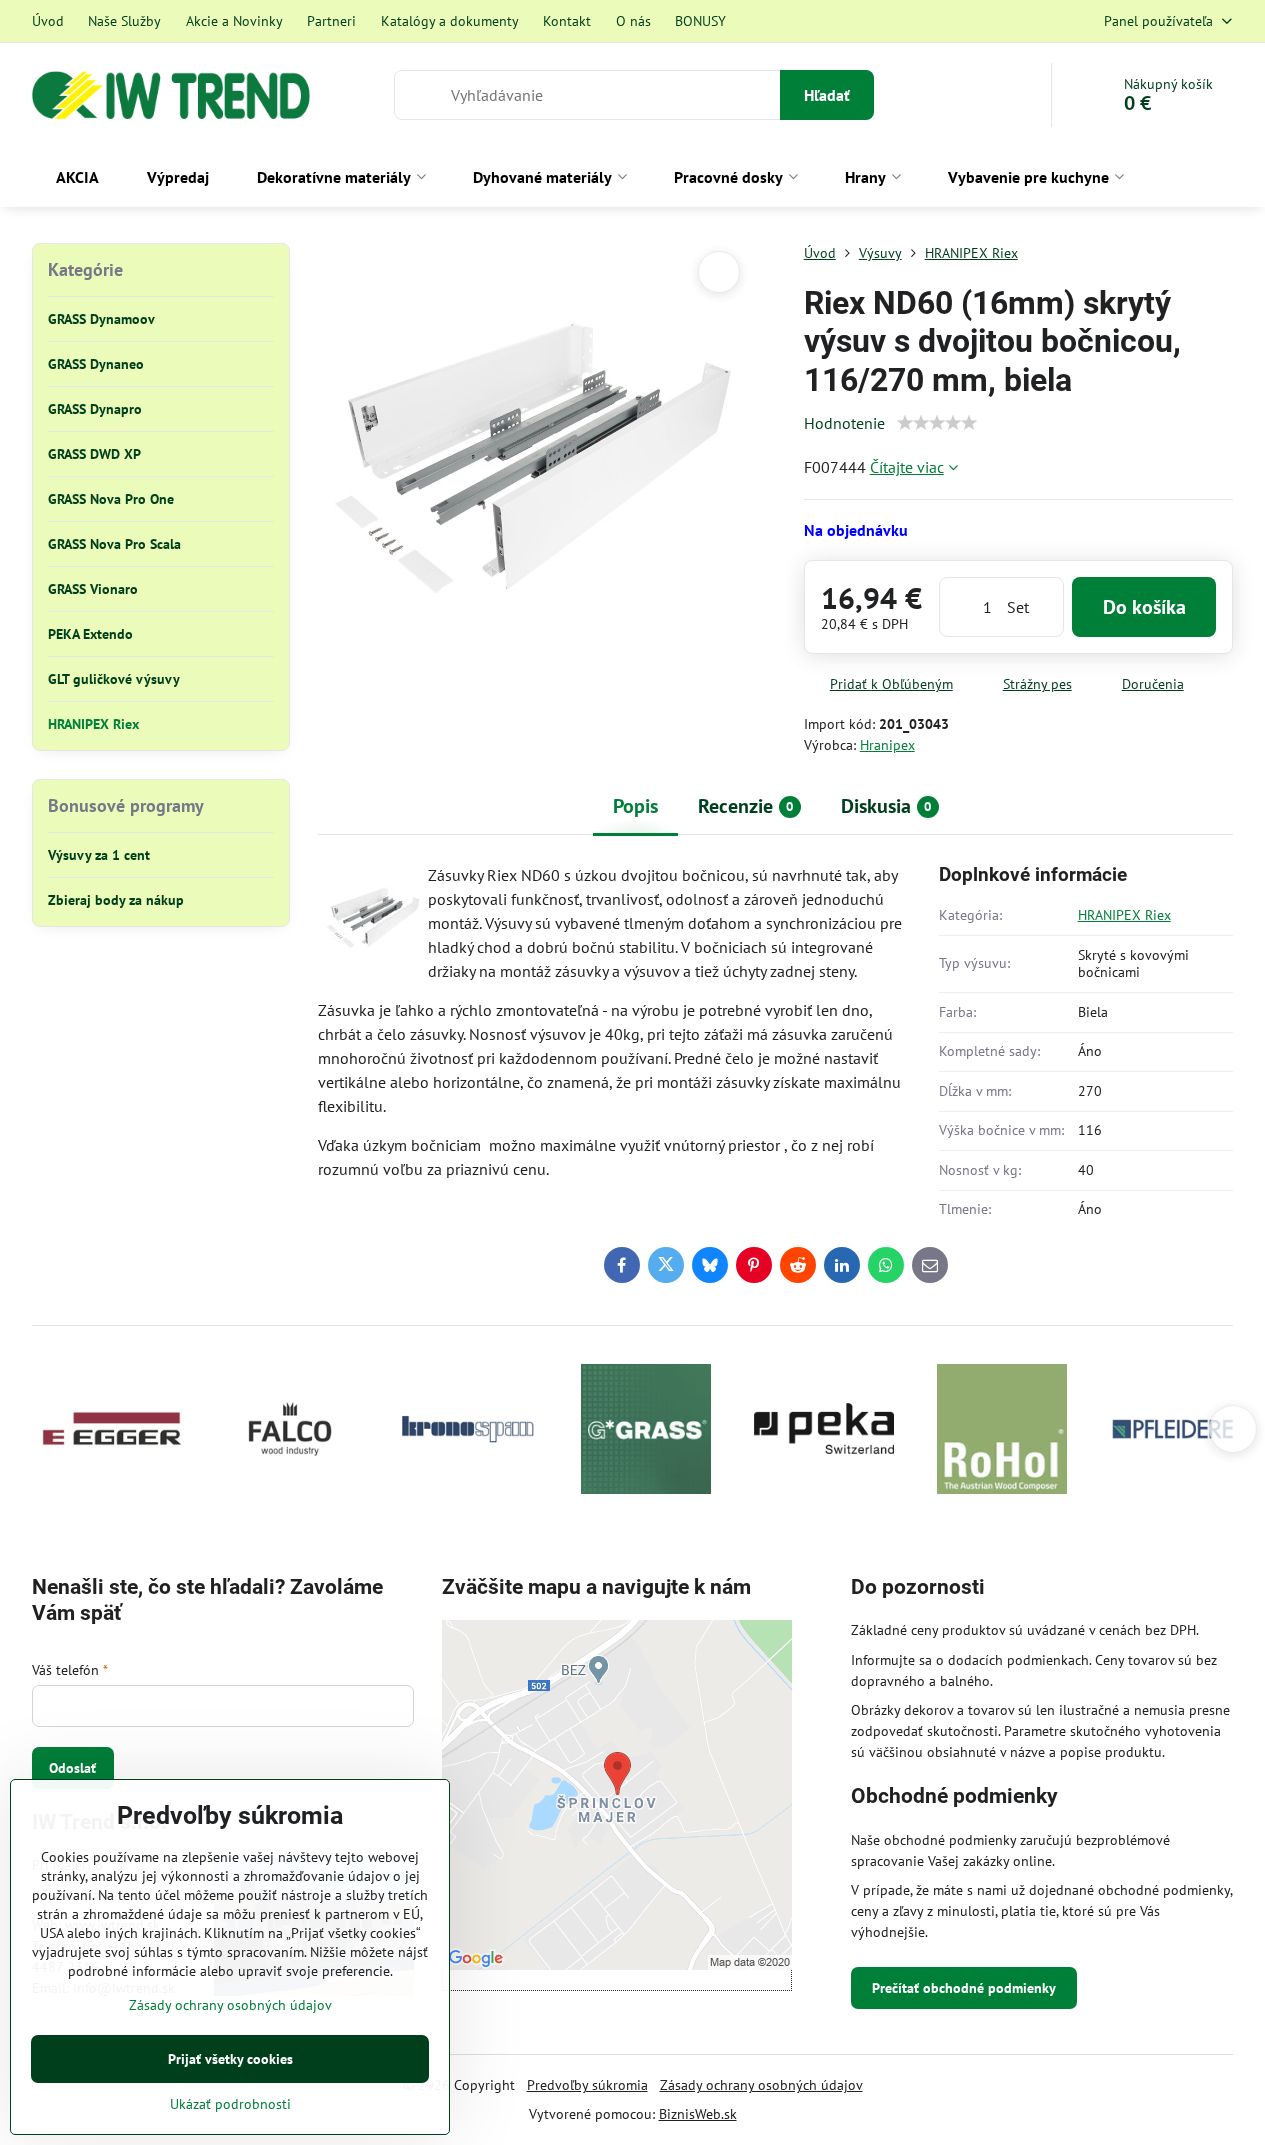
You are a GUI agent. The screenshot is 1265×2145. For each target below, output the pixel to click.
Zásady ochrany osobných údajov (761, 2085)
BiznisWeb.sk (698, 2114)
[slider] (937, 423)
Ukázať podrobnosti (230, 2104)
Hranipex (887, 745)
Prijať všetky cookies (230, 2059)
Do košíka (1144, 607)
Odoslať (72, 1768)
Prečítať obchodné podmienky (964, 1988)
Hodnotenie (844, 423)
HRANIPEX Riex (1124, 915)
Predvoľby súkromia (587, 2085)
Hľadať (827, 95)
